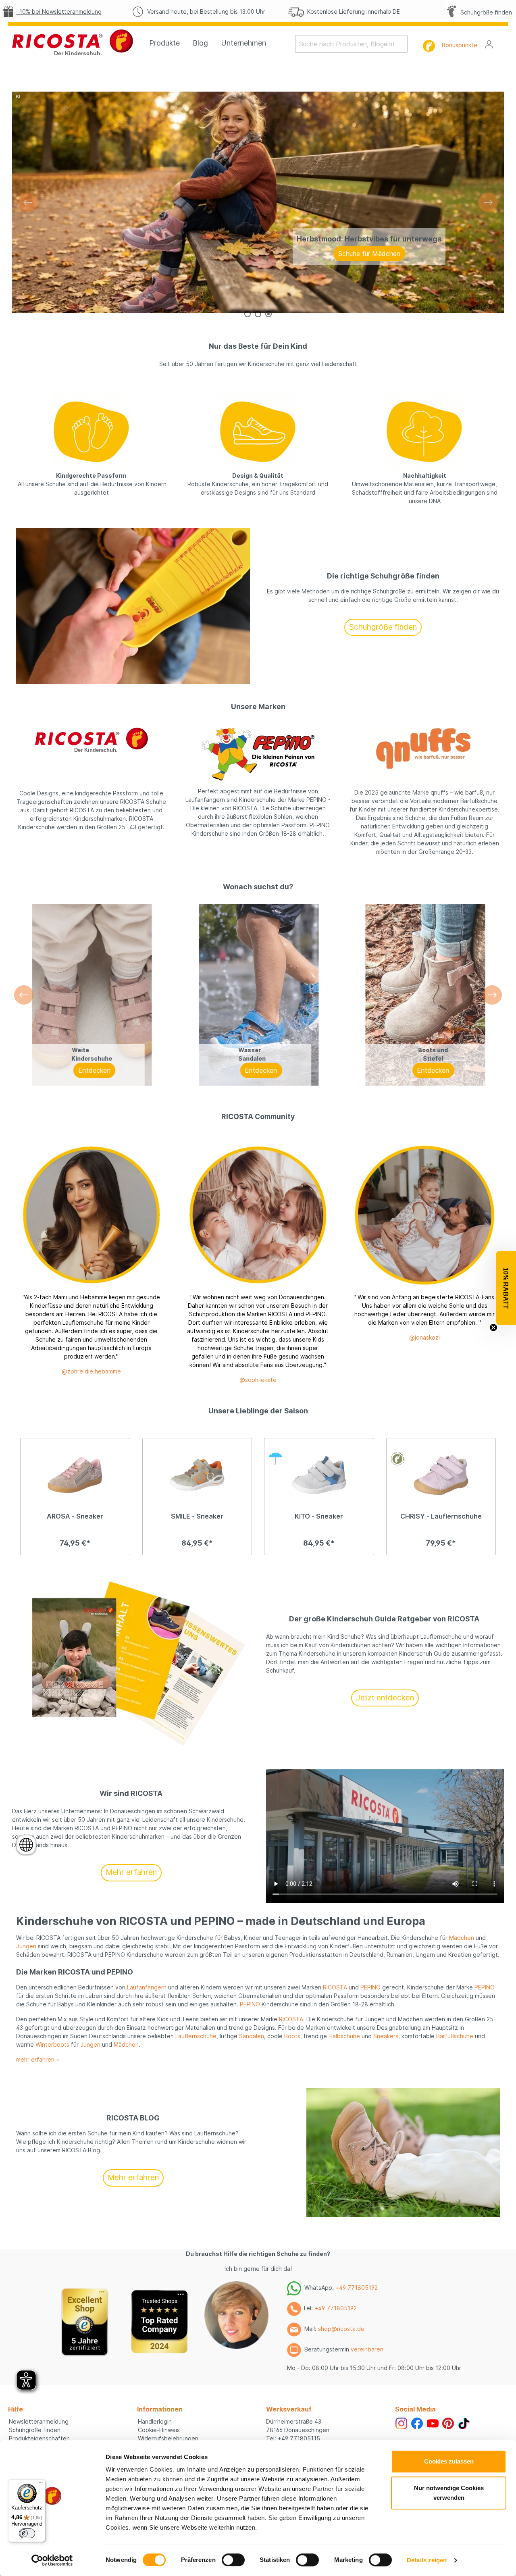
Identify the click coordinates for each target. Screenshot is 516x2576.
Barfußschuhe (455, 2036)
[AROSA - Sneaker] (75, 1475)
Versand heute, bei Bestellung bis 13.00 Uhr (205, 11)
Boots (292, 2036)
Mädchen (462, 1938)
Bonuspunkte (460, 45)
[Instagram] (401, 2423)
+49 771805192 (357, 2288)
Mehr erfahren (131, 1872)
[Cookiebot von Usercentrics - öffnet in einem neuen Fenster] (52, 2560)
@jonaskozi (424, 1337)
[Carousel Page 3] (268, 314)
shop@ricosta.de (341, 2329)
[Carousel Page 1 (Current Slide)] (248, 314)
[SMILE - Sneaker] (197, 1475)
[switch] (233, 2560)
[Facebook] (417, 2423)
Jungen (26, 1946)
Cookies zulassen (449, 2461)
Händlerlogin (155, 2421)
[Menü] (41, 2484)
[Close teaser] (493, 1328)
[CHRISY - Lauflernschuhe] (441, 1475)
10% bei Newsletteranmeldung (59, 11)
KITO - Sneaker (319, 1516)
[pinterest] (448, 2423)
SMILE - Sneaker (197, 1516)
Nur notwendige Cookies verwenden (449, 2493)
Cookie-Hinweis (159, 2430)
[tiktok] (464, 2423)
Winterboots (52, 2044)
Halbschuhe (344, 2036)
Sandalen (252, 2036)
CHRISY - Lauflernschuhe (441, 1516)
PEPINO (370, 1987)
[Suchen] (403, 44)
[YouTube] (433, 2423)
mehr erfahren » (38, 2059)
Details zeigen (427, 2560)
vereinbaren (367, 2349)
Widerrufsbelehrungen (168, 2438)
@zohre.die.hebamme (91, 1371)
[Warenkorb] (503, 42)
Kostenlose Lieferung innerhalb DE (352, 11)
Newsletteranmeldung (39, 2421)
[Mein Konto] (489, 44)
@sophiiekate (258, 1380)
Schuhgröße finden (485, 12)
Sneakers (386, 2036)
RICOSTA (335, 1987)
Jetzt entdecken (385, 1698)
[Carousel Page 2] (258, 314)
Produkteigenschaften (39, 2438)
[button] (506, 1288)
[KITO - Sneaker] (319, 1475)
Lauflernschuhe (196, 2036)
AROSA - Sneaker (75, 1516)
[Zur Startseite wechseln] (73, 42)
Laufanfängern (147, 1987)
